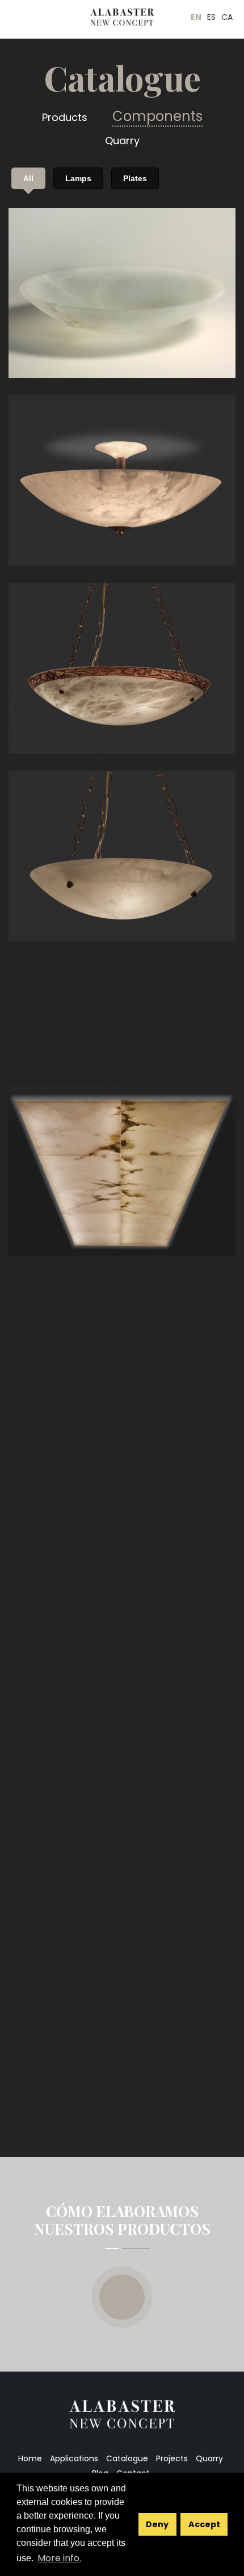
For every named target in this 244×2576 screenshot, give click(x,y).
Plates (135, 178)
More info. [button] (59, 2558)
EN (196, 17)
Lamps (78, 178)
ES (211, 17)
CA (227, 17)
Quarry (122, 141)
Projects (172, 2458)
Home (30, 2458)
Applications (74, 2458)
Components (157, 116)
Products (65, 117)
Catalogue (127, 2458)
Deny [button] (157, 2524)
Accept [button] (204, 2524)
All (28, 178)
